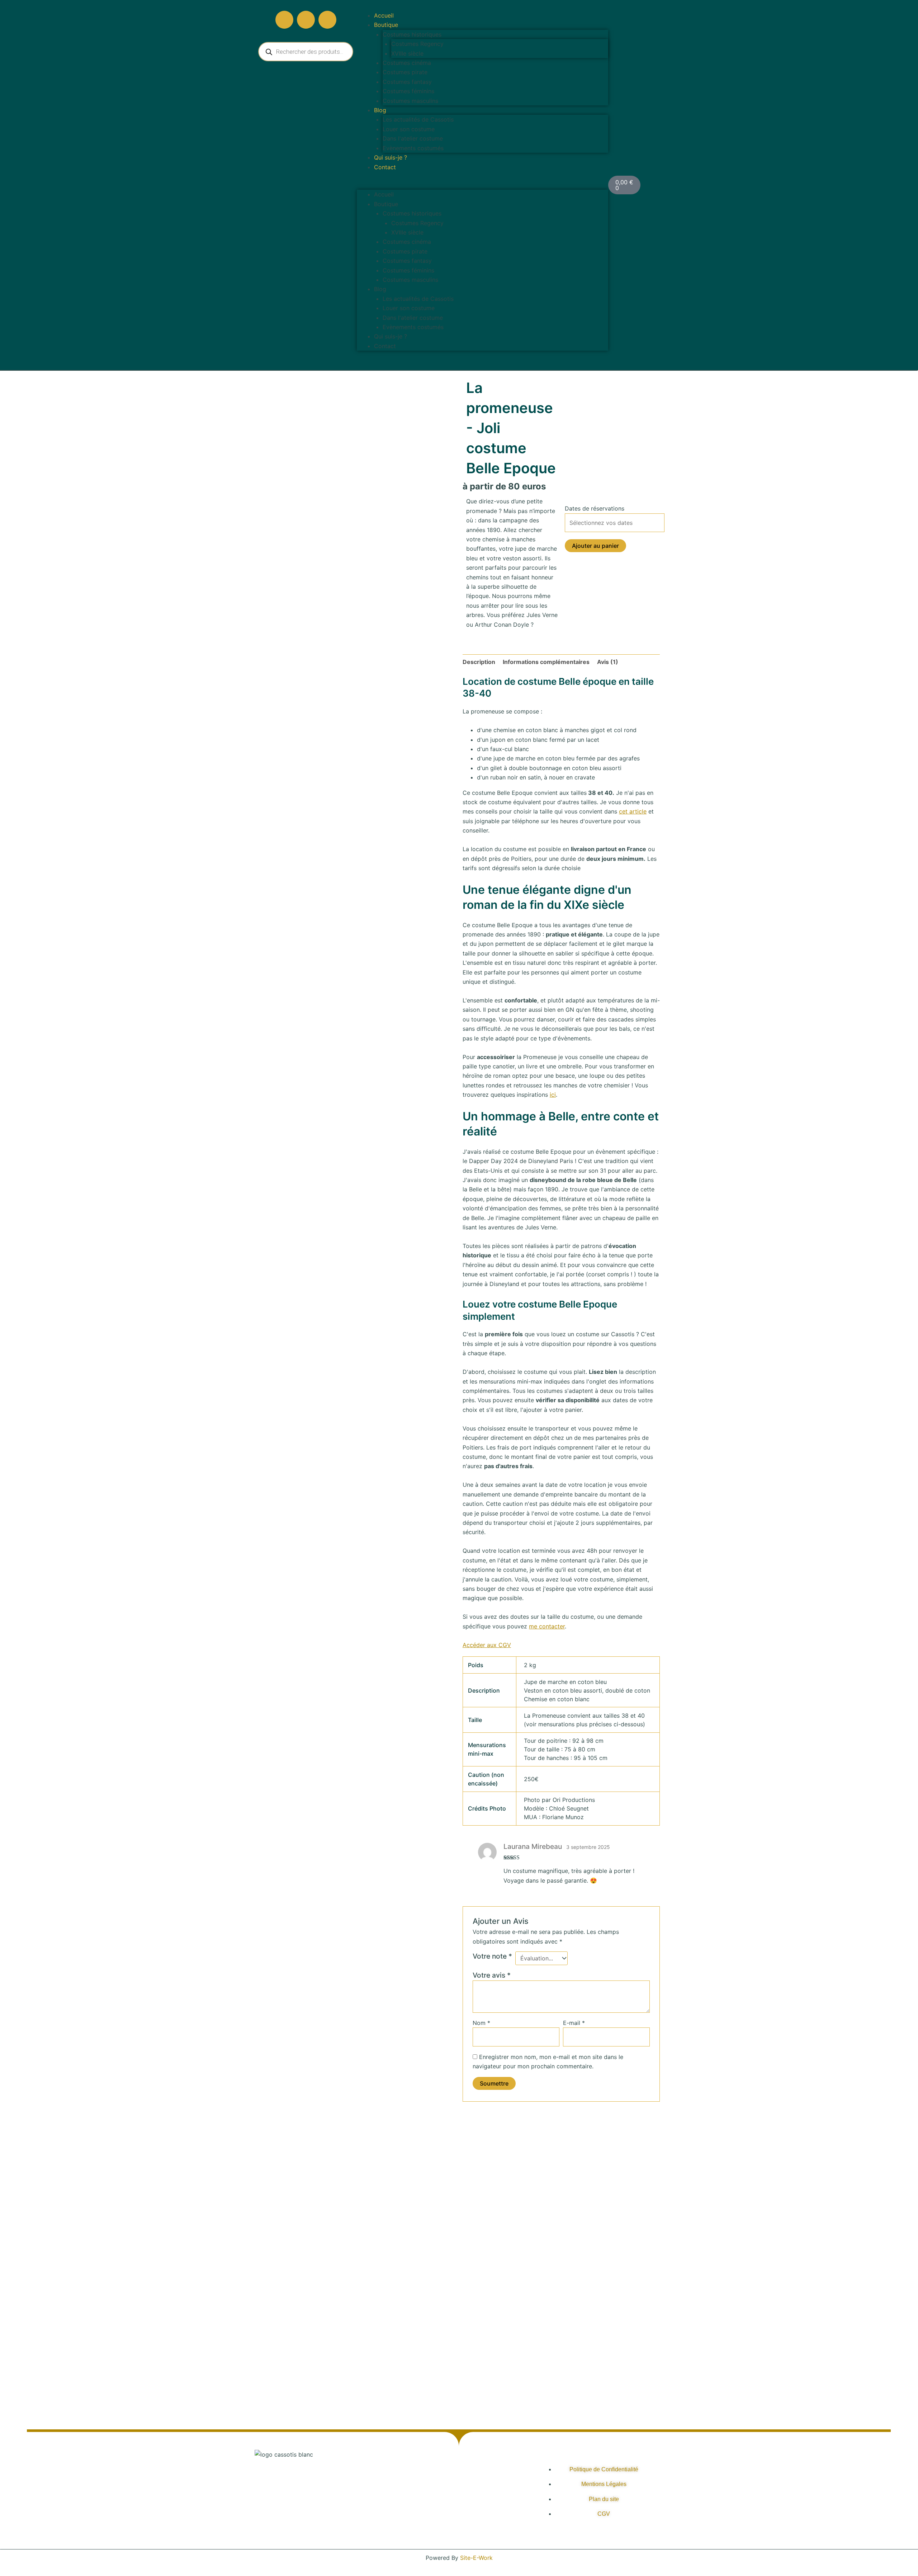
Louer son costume (409, 129)
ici (553, 1095)
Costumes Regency (417, 44)
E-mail (574, 2023)
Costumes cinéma (407, 63)
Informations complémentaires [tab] (546, 662)
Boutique (386, 25)
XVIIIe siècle (407, 53)
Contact (385, 167)
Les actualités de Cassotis (418, 119)
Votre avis (492, 1975)
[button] (482, 185)
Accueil (384, 15)
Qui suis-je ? (391, 157)
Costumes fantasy (407, 82)
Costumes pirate (405, 72)
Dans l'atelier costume (413, 138)
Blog (380, 110)
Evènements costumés (413, 148)
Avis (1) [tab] (608, 662)
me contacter (547, 1626)
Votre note (492, 1956)
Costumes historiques (412, 34)
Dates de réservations (595, 508)
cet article (633, 811)
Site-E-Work (476, 2558)
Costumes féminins (408, 91)
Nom (481, 2023)
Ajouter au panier (595, 546)
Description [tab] (479, 662)
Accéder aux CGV (487, 1645)
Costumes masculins (410, 101)
